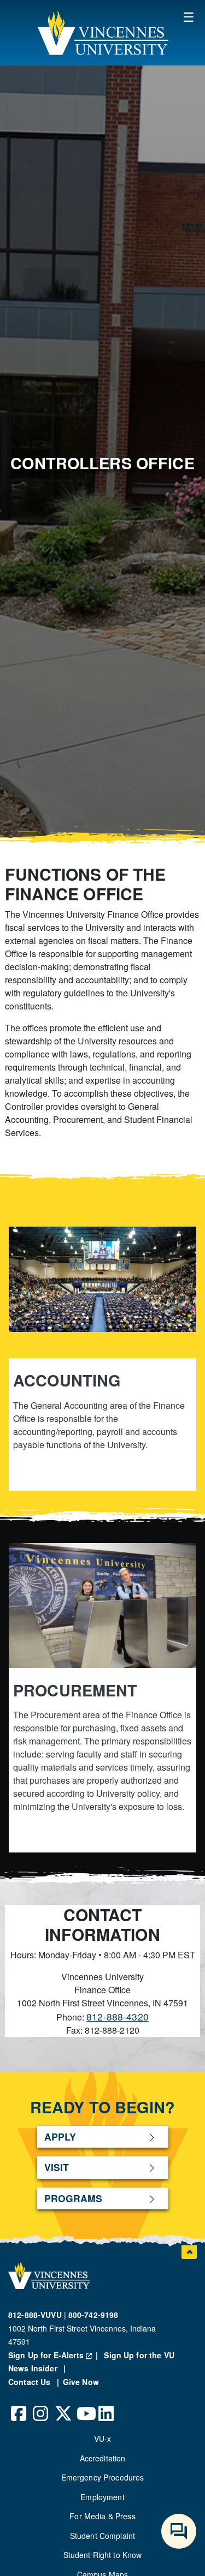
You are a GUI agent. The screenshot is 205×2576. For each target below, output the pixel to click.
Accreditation (103, 2458)
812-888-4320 (118, 2016)
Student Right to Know (103, 2555)
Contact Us (31, 2382)
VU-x (103, 2438)
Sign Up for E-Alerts (55, 2355)
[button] (103, 33)
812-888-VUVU (35, 2315)
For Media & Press (102, 2516)
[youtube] (85, 2405)
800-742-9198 (93, 2315)
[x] (63, 2405)
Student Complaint (102, 2536)
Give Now (81, 2382)
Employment (102, 2497)
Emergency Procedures (103, 2477)
